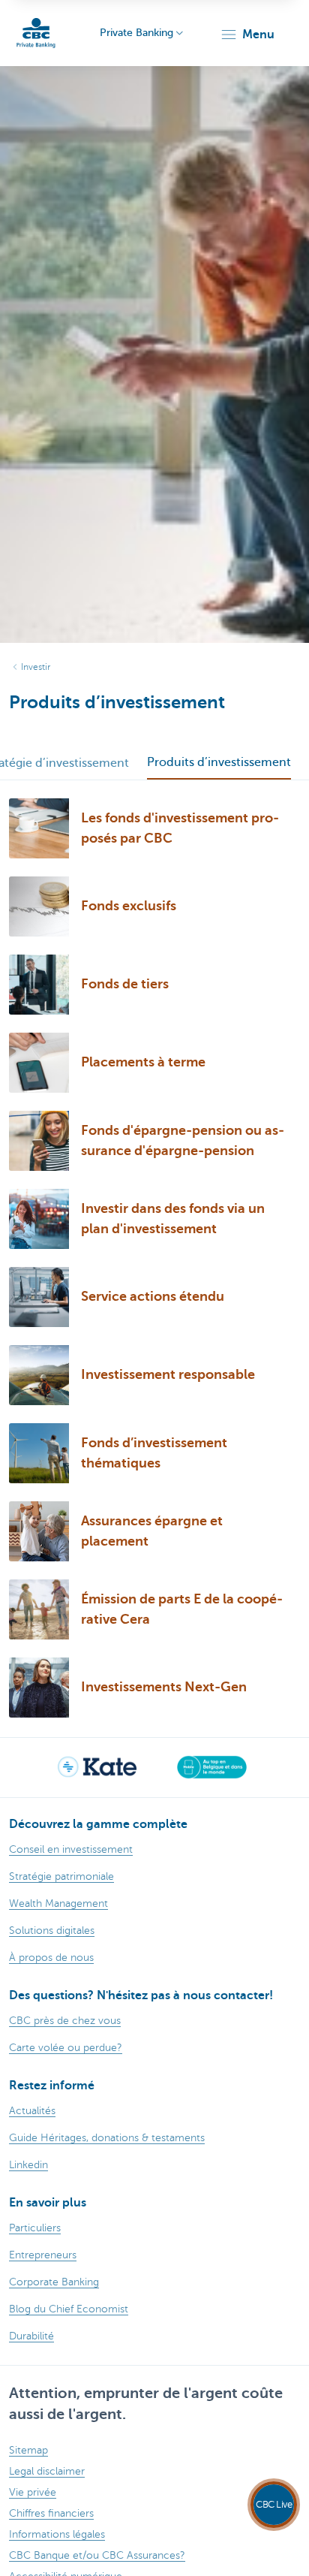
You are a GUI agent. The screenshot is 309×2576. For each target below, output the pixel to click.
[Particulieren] (36, 33)
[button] (247, 35)
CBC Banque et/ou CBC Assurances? (97, 2555)
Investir (36, 667)
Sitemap (28, 2450)
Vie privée (33, 2492)
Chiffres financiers (51, 2513)
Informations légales (57, 2534)
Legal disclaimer (47, 2471)
